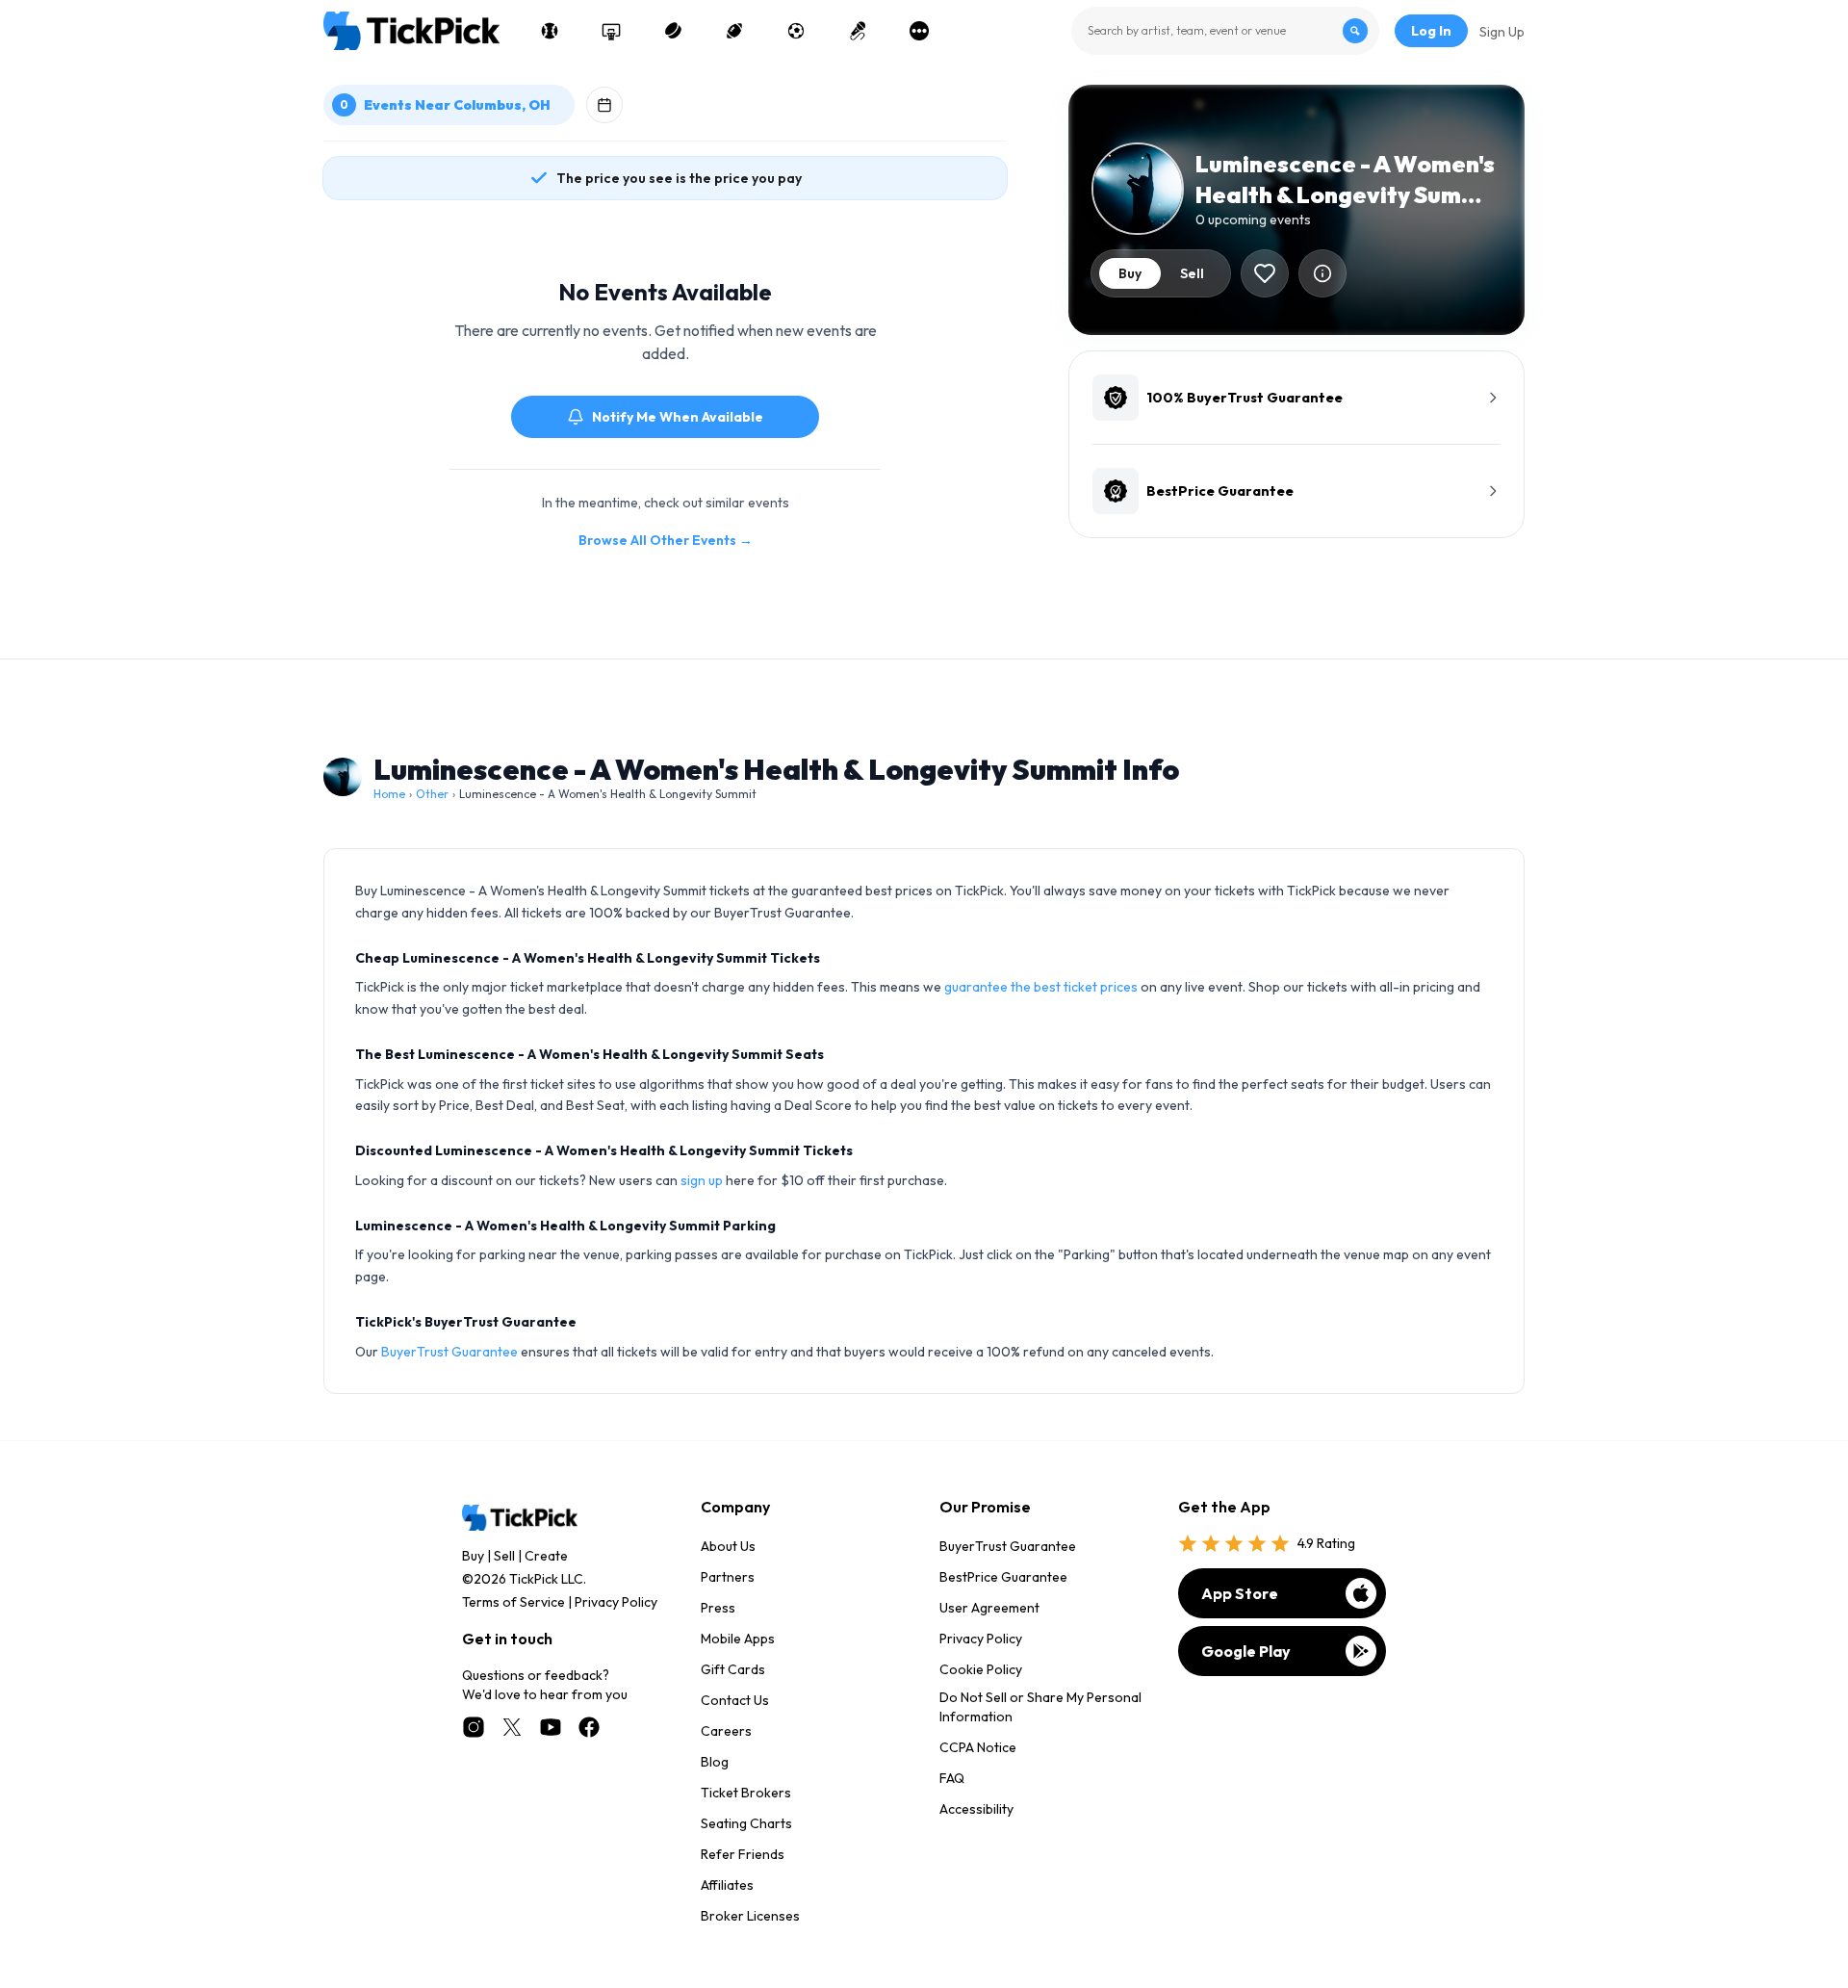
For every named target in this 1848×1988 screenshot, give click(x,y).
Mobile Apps (738, 1639)
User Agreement (989, 1608)
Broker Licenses (750, 1916)
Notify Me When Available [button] (678, 417)
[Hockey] (673, 31)
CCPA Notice (978, 1747)
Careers (726, 1731)
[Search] (1355, 31)
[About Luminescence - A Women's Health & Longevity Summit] (1322, 273)
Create (546, 1556)
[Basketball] (611, 31)
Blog (715, 1762)
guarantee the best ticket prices (1041, 987)
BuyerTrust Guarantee (449, 1352)
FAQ (952, 1778)
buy (1130, 273)
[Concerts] (858, 31)
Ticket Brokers (746, 1793)
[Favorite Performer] (1265, 273)
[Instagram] (474, 1727)
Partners (728, 1577)
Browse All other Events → (666, 540)
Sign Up (1502, 32)
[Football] (734, 31)
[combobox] (1225, 31)
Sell (504, 1556)
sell (1192, 273)
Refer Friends (743, 1854)
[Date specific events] (604, 105)
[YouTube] (551, 1727)
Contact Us (735, 1700)
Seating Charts (746, 1823)
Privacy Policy (616, 1602)
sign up (702, 1180)
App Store (1240, 1593)
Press (718, 1608)
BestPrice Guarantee (1003, 1577)
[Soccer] (796, 31)
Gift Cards (733, 1669)
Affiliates (727, 1885)
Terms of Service (513, 1602)
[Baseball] (550, 31)
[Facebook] (589, 1727)
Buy (473, 1556)
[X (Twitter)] (512, 1727)
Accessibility (976, 1809)
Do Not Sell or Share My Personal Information (1040, 1707)
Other (432, 794)
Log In (1431, 31)
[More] (919, 31)
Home (389, 794)
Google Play (1246, 1651)
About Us (728, 1546)
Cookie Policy (981, 1669)
